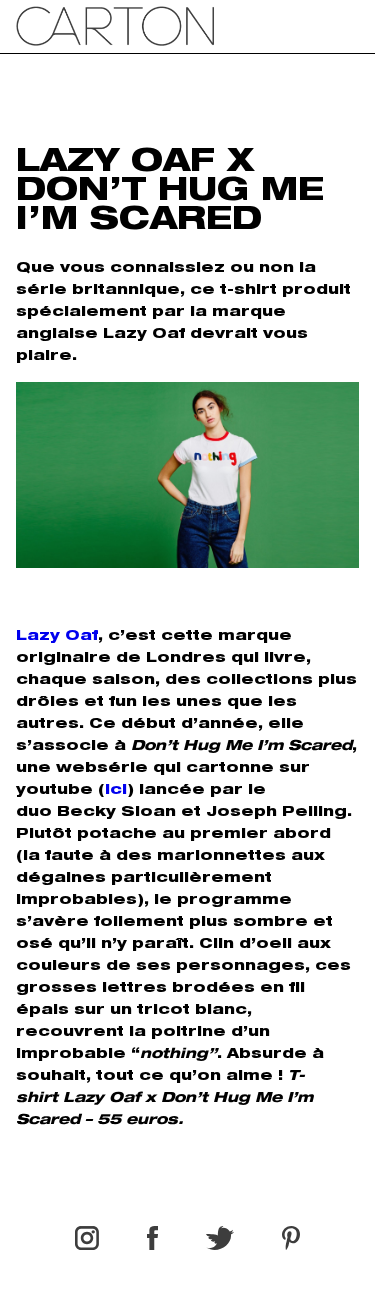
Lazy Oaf (57, 637)
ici (116, 791)
